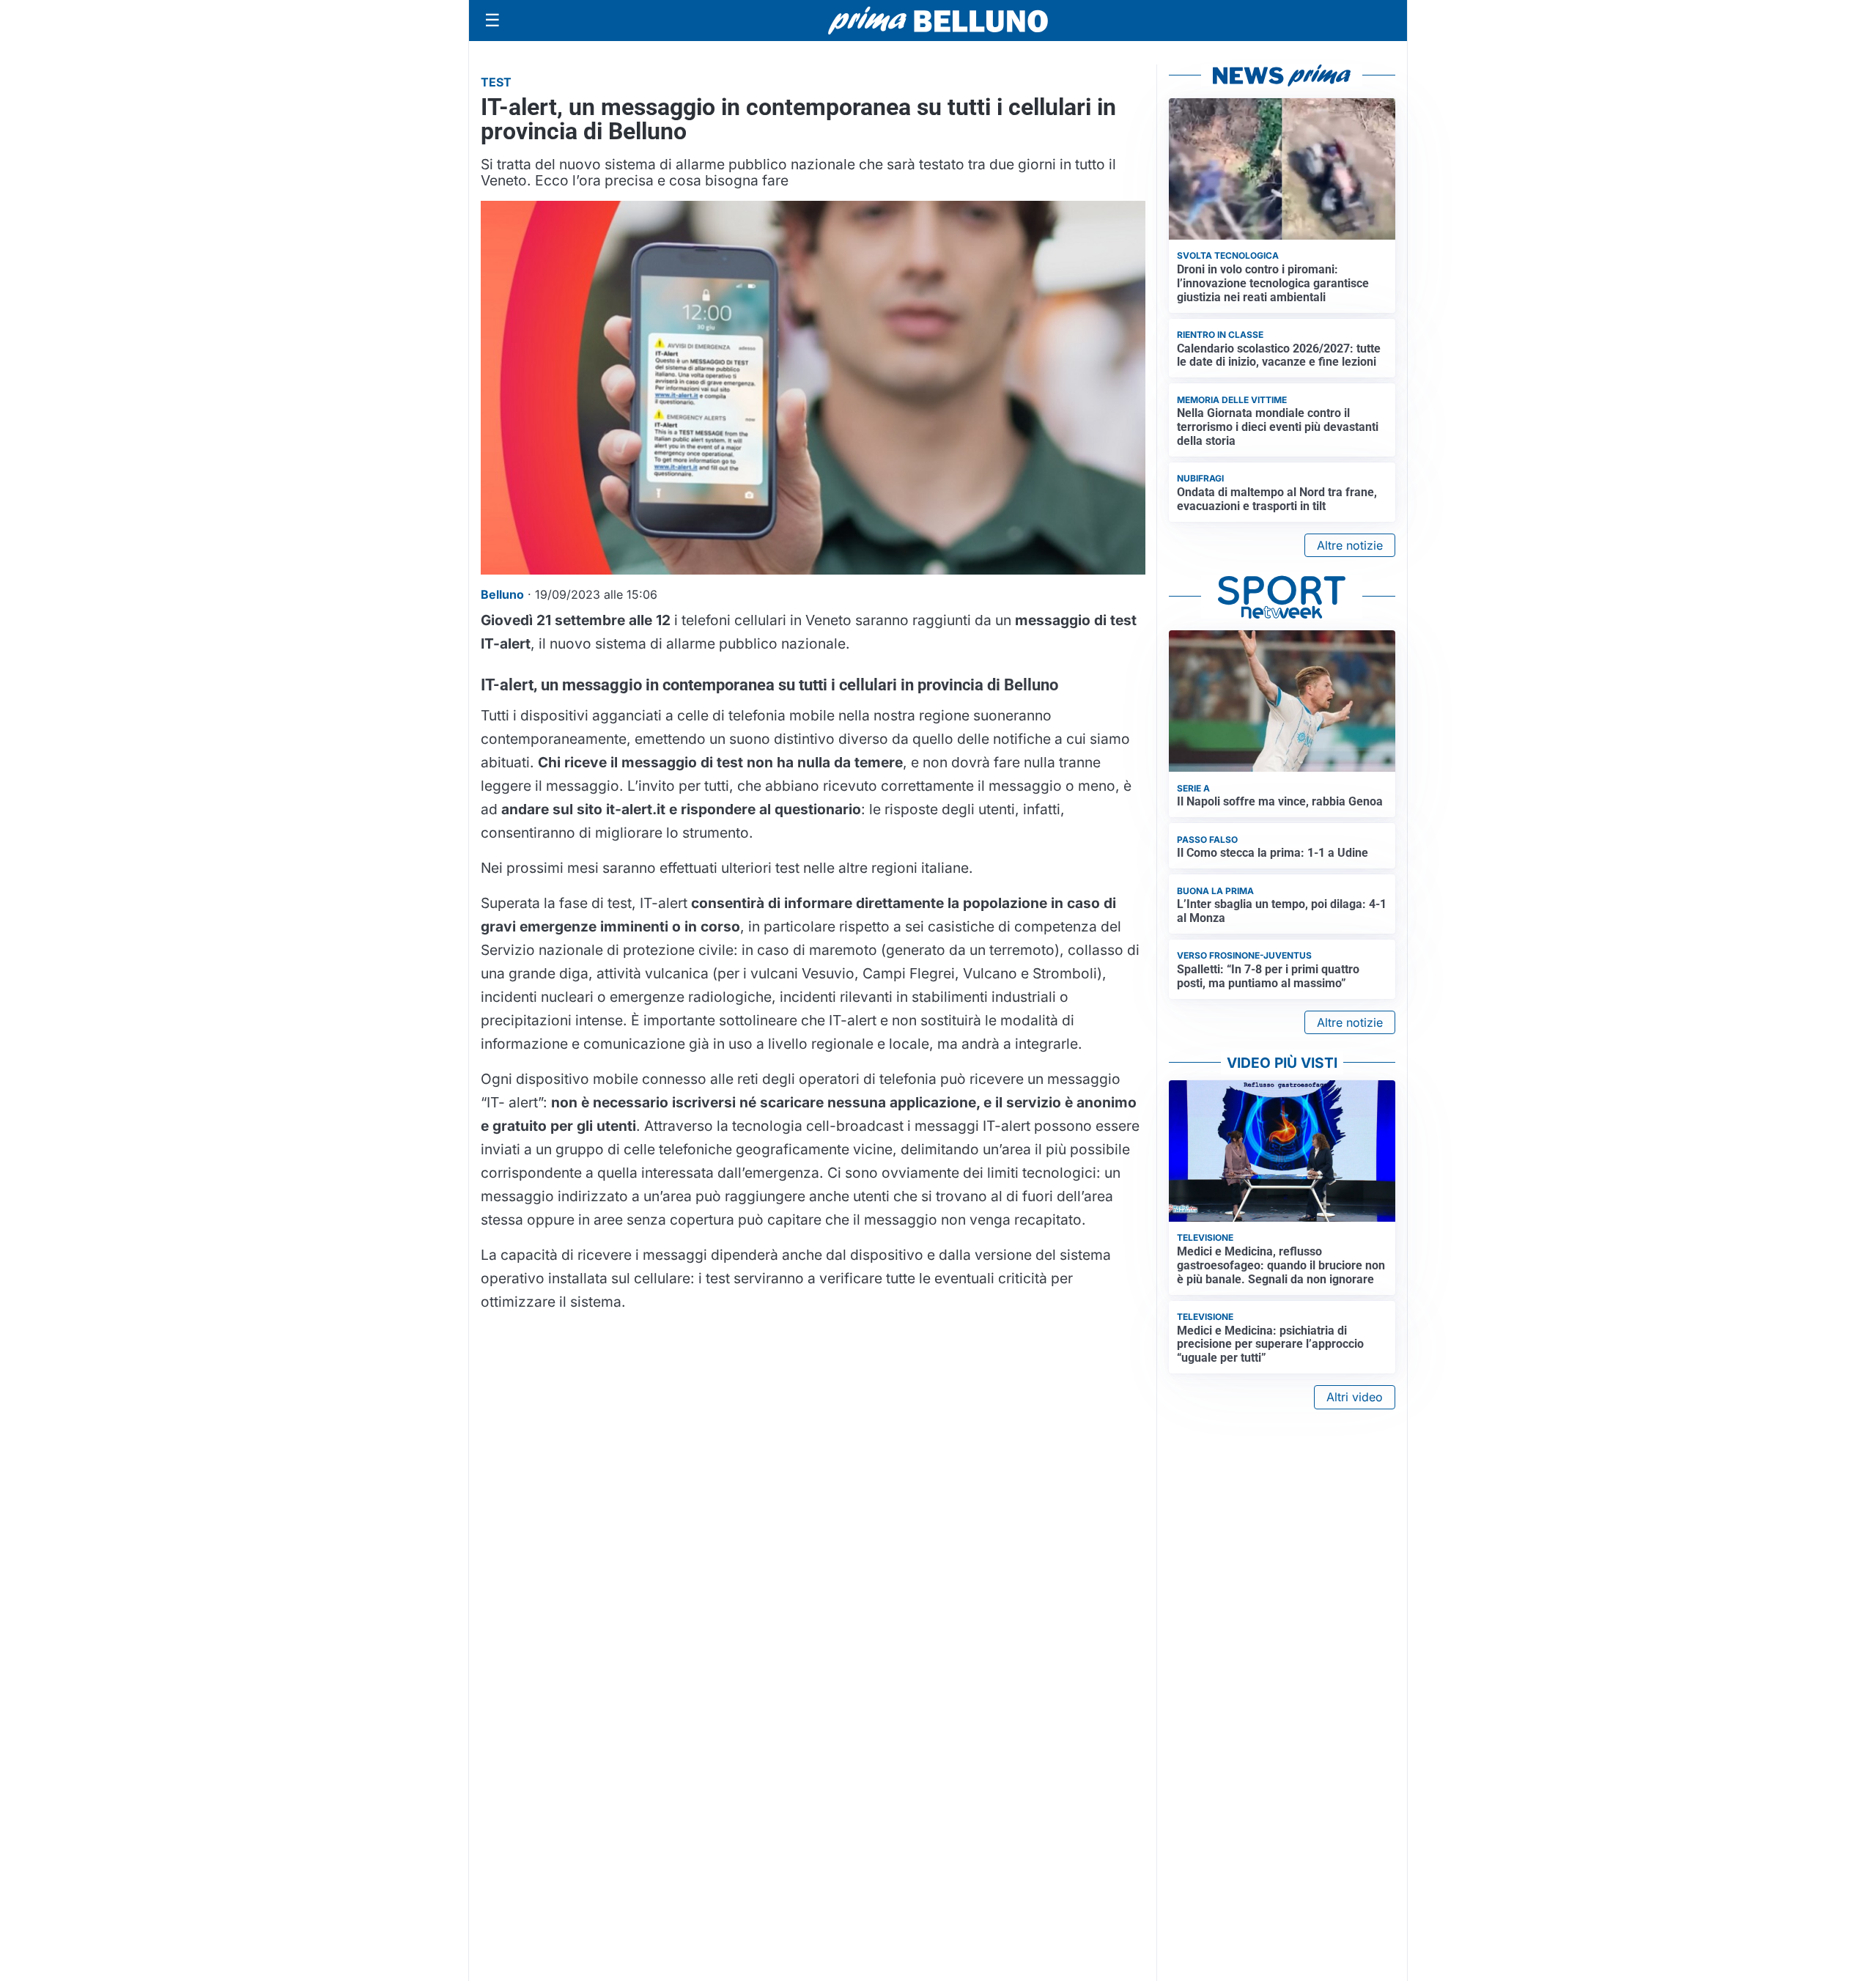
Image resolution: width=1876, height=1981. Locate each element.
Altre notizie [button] (1350, 545)
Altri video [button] (1355, 1397)
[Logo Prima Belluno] (938, 20)
